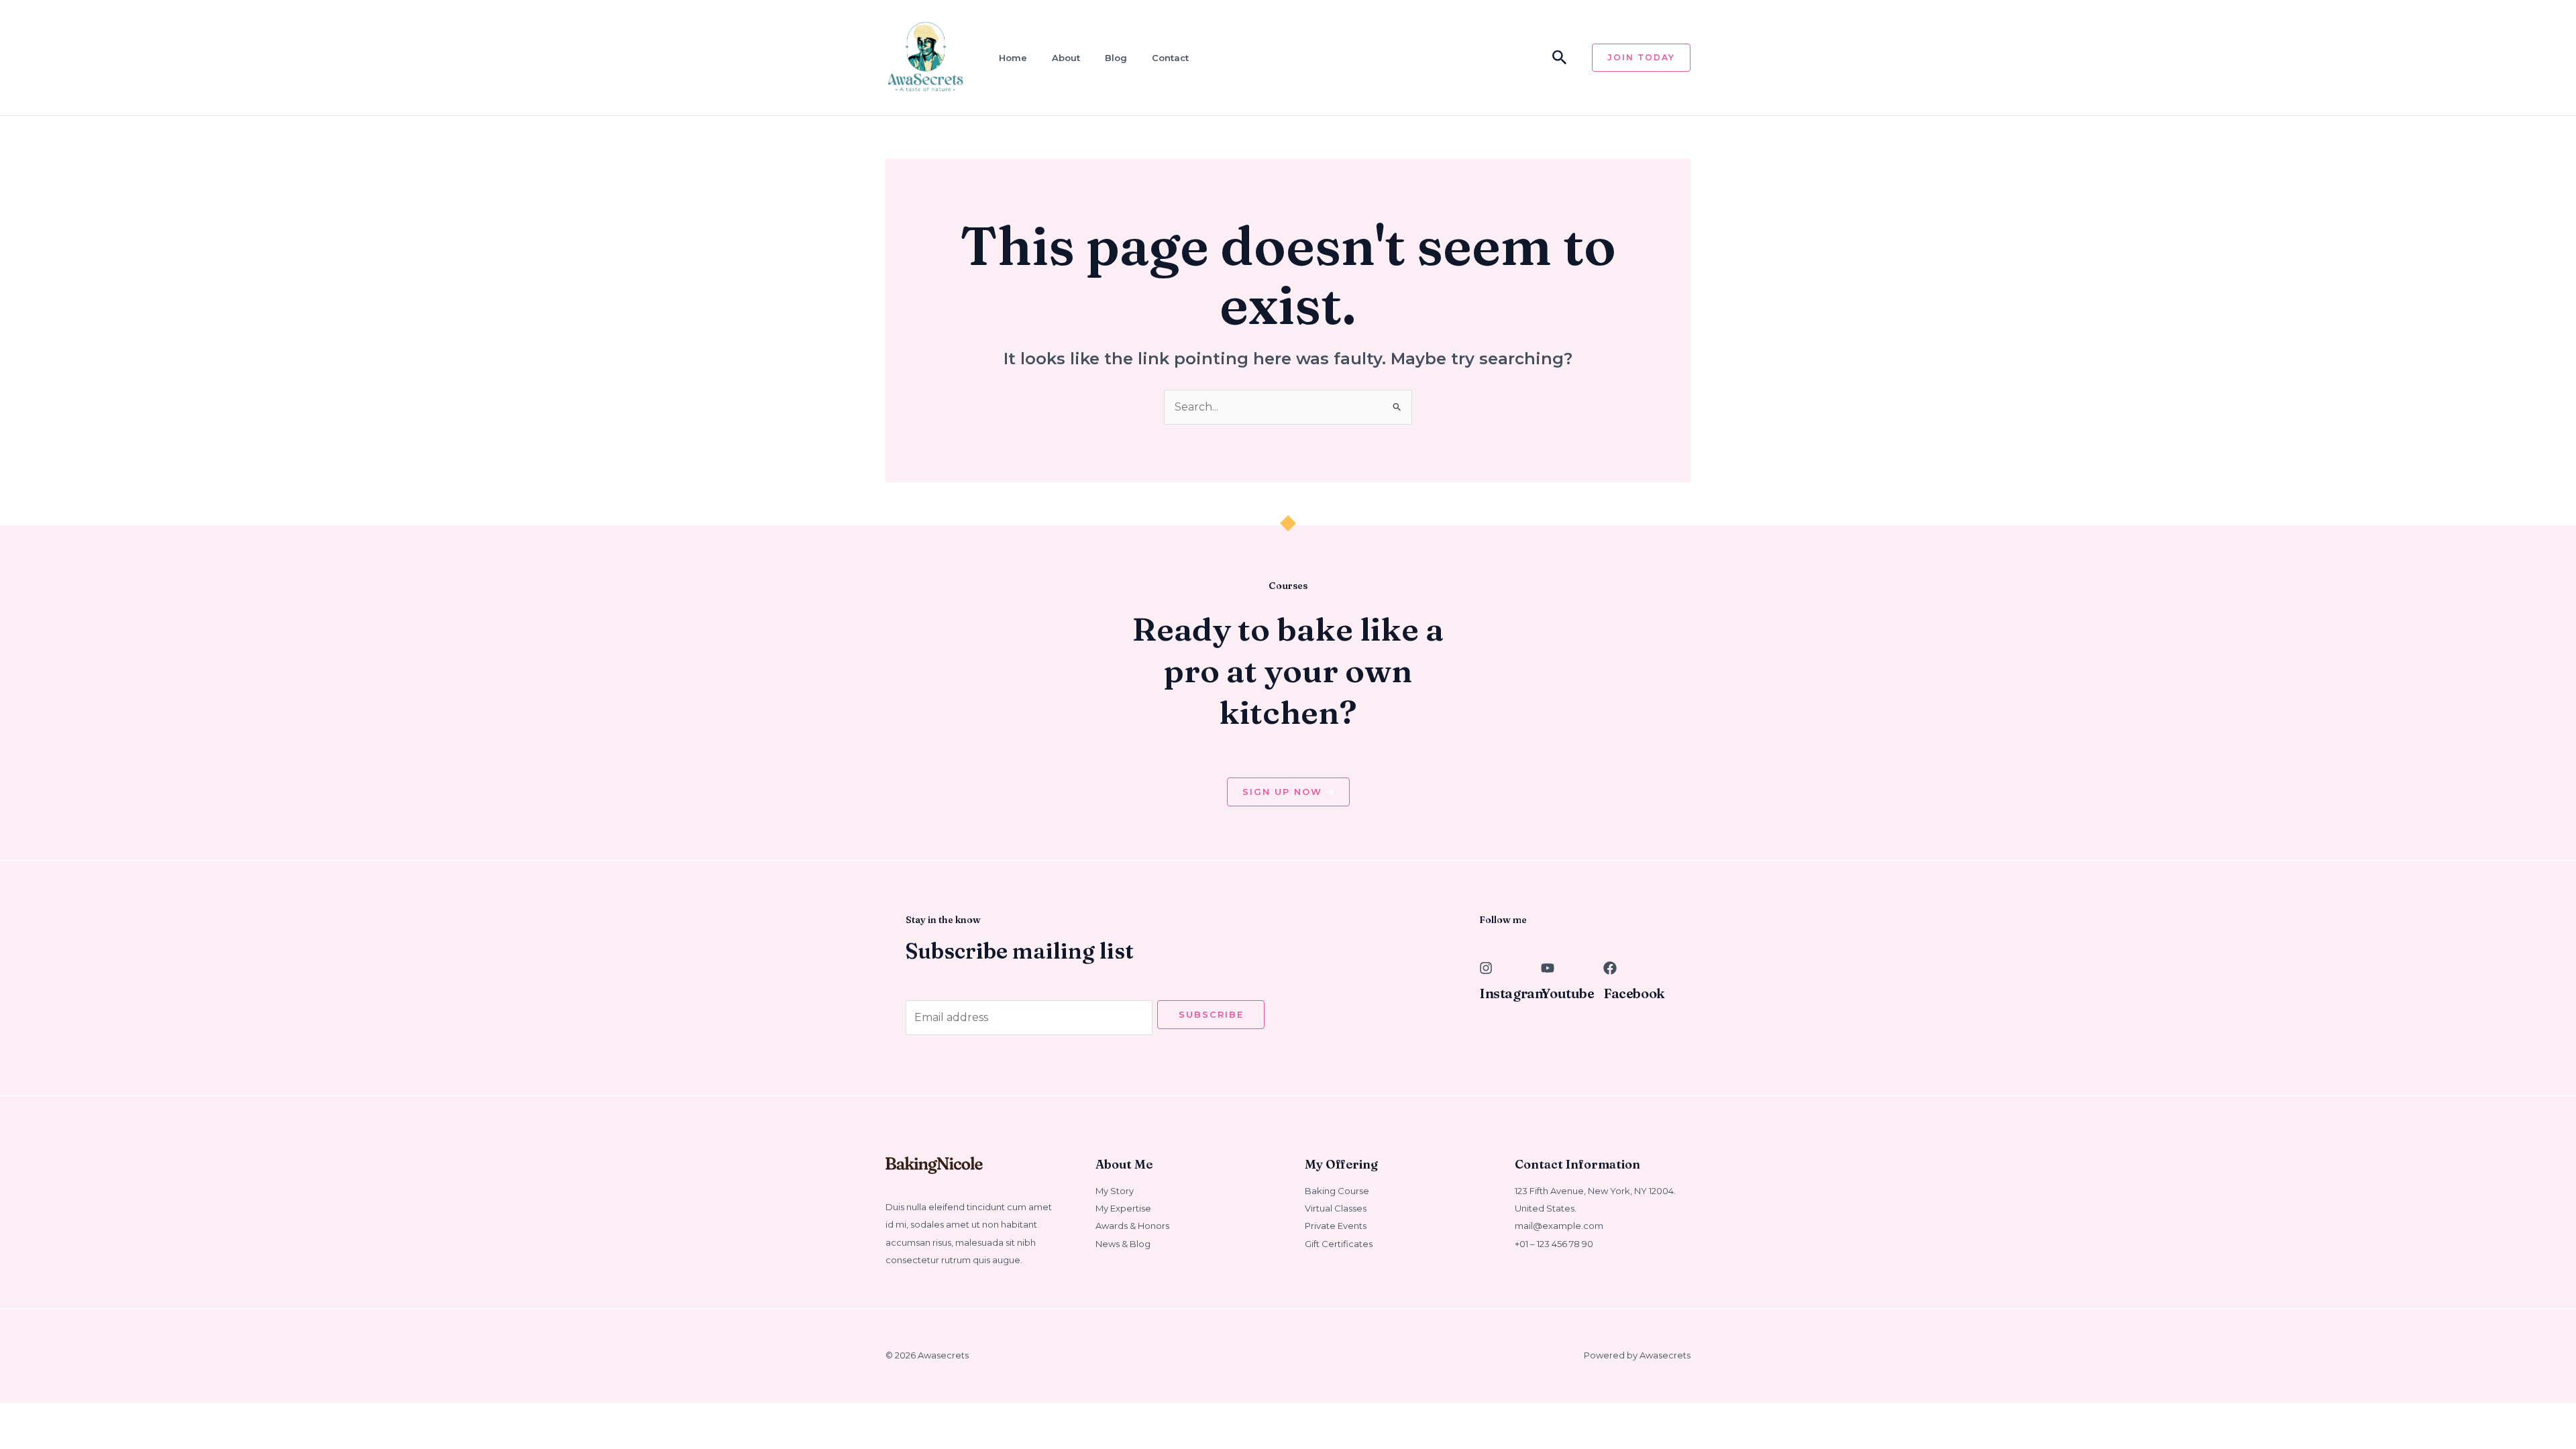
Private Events (1336, 1226)
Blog (1116, 58)
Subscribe (1211, 1014)
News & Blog (1123, 1244)
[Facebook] (1610, 968)
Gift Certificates (1339, 1244)
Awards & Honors (1132, 1226)
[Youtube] (1548, 968)
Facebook (1634, 993)
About (1066, 58)
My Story (1115, 1191)
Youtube (1567, 993)
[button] (1560, 58)
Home (1013, 58)
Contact (1170, 58)
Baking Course (1337, 1191)
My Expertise (1123, 1208)
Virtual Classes (1336, 1208)
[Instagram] (1486, 968)
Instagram (1513, 993)
